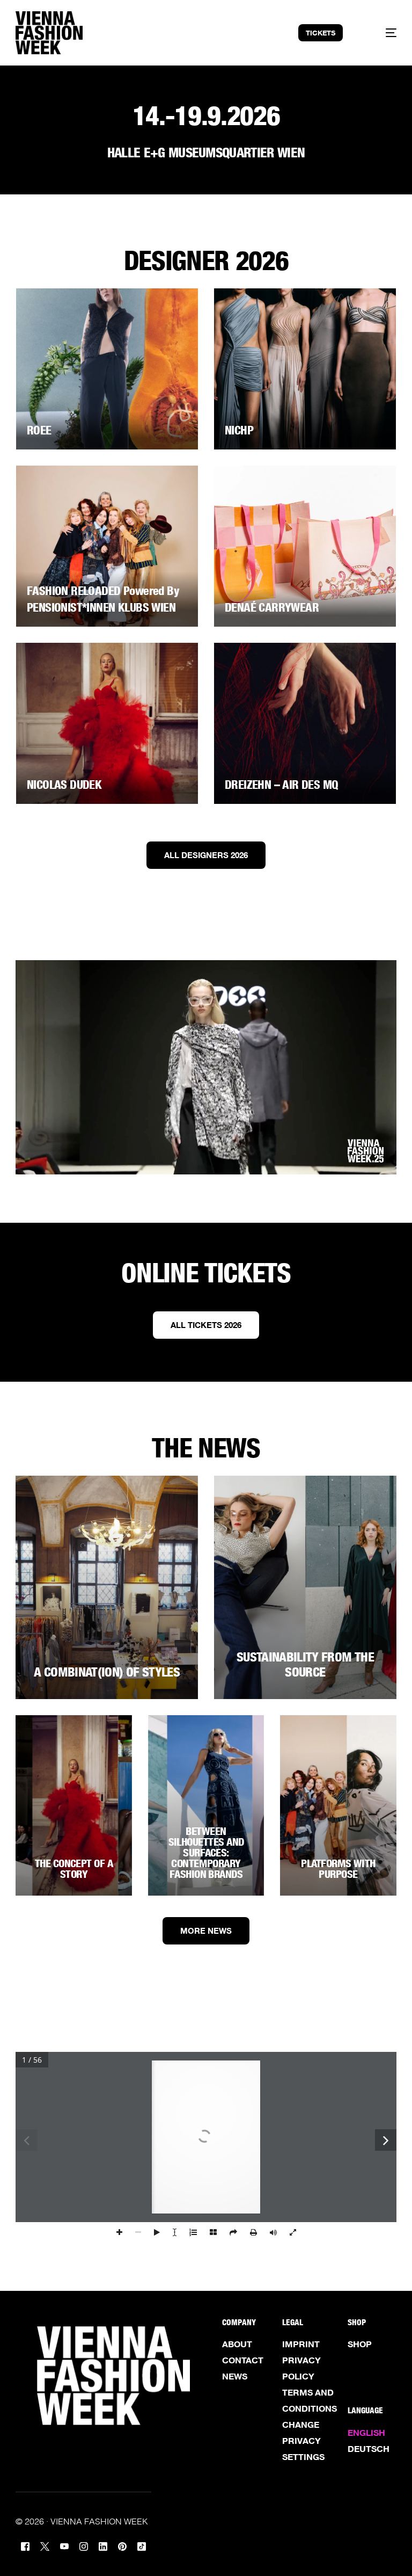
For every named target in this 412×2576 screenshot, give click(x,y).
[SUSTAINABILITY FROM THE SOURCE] (305, 1587)
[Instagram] (84, 2545)
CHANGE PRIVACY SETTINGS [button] (303, 2441)
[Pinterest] (122, 2545)
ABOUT (237, 2344)
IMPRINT (301, 2344)
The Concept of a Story (74, 1869)
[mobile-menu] (381, 33)
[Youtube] (64, 2545)
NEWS (235, 2376)
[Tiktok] (142, 2545)
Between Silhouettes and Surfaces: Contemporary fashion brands (206, 1853)
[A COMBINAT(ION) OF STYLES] (107, 1587)
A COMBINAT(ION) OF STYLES (107, 1672)
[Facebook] (25, 2545)
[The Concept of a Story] (74, 1805)
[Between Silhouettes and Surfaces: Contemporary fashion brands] (206, 1805)
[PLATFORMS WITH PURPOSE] (338, 1805)
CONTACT (243, 2360)
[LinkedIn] (103, 2545)
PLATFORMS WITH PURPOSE (338, 1869)
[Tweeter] (45, 2545)
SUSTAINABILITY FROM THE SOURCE (305, 1665)
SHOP (360, 2344)
